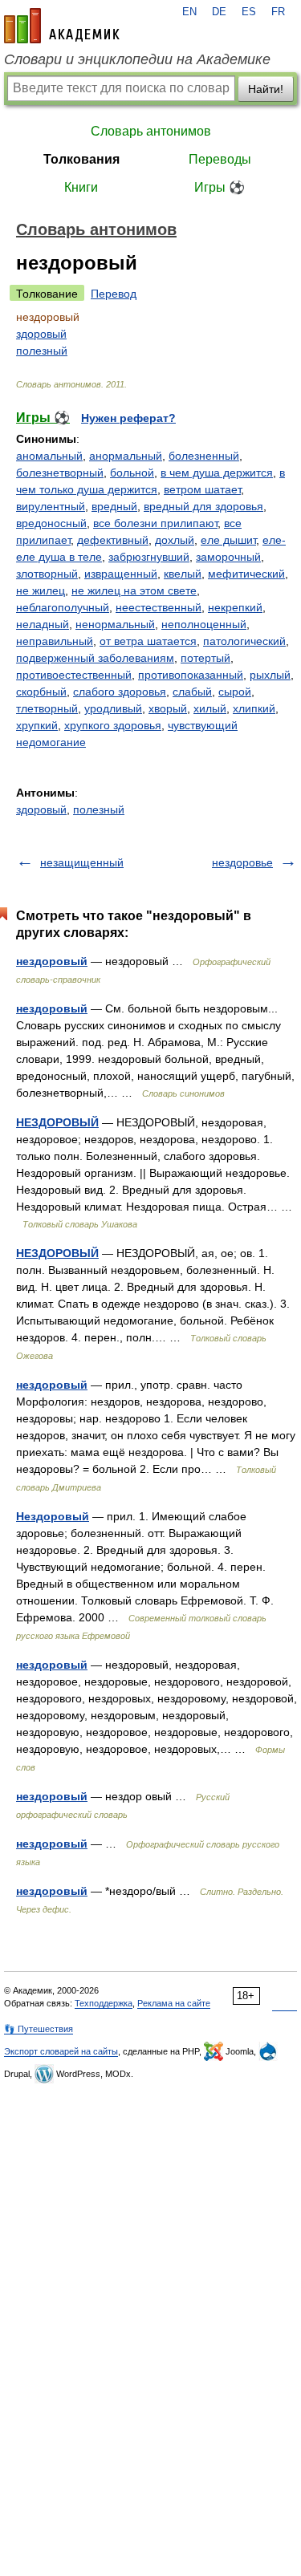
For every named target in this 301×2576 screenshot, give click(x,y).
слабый (192, 692)
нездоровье (242, 862)
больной (132, 473)
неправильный (55, 641)
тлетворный (47, 708)
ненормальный (115, 624)
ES (249, 12)
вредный (114, 506)
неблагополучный (63, 607)
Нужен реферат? (128, 418)
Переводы (220, 159)
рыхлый (270, 675)
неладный (43, 624)
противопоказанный (191, 675)
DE (219, 12)
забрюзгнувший (149, 557)
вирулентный (51, 506)
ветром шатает (202, 489)
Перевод (114, 294)
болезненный (204, 456)
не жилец (41, 590)
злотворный (47, 574)
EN (189, 12)
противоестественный (74, 675)
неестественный (159, 607)
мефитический (246, 574)
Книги (81, 187)
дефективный (113, 540)
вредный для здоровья (203, 506)
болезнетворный (60, 473)
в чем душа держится (217, 473)
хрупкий (37, 725)
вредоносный (51, 523)
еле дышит (228, 540)
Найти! (266, 89)
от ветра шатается (148, 641)
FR (278, 12)
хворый (168, 708)
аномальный (49, 456)
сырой (235, 692)
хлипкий (254, 708)
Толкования (81, 159)
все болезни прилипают (155, 523)
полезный (42, 351)
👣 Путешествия (39, 2029)
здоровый (41, 334)
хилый (210, 708)
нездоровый (52, 961)
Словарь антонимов (151, 131)
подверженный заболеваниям (95, 658)
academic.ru (62, 26)
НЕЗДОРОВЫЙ (57, 1122)
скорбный (41, 692)
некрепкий (235, 607)
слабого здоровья (120, 692)
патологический (244, 641)
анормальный (126, 456)
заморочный (228, 557)
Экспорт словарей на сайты (61, 2051)
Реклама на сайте (174, 2003)
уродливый (113, 708)
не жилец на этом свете (134, 590)
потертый (205, 658)
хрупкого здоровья (113, 725)
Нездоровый (53, 1516)
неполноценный (204, 624)
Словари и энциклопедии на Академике (137, 59)
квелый (183, 574)
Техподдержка (104, 2003)
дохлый (175, 540)
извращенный (121, 574)
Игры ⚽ (220, 187)
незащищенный (82, 862)
